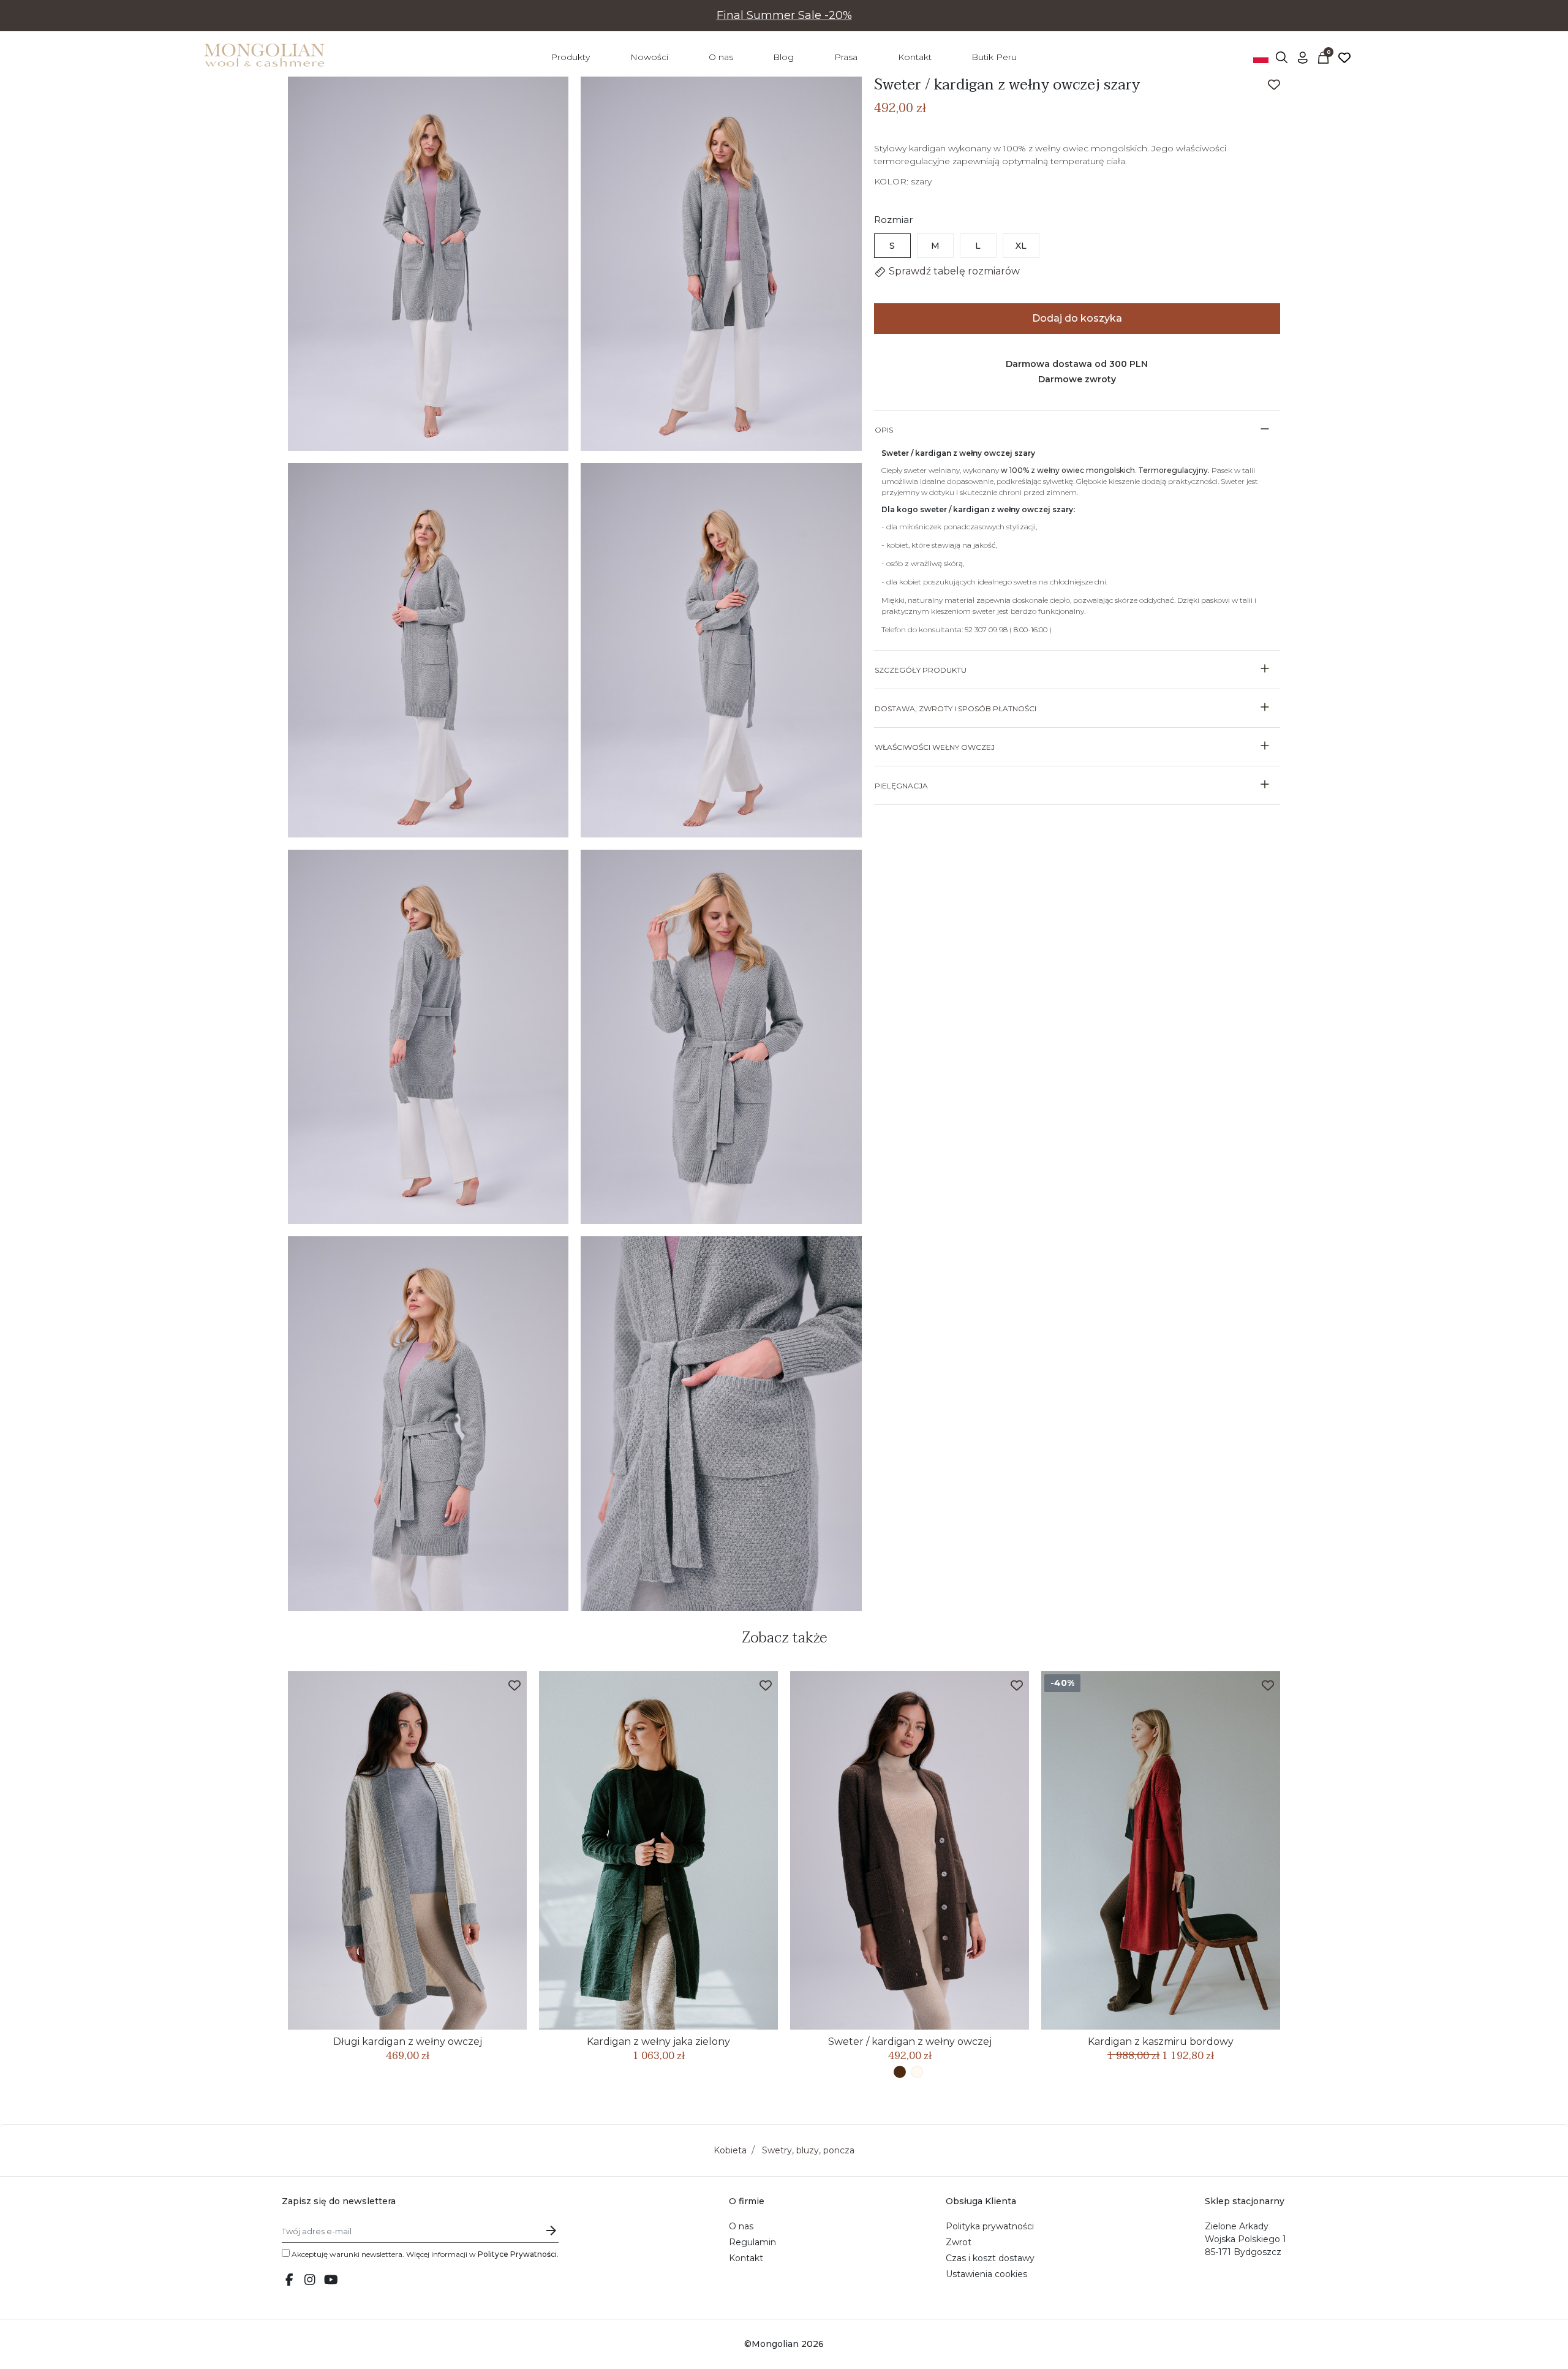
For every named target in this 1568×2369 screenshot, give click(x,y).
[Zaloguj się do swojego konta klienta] (1303, 57)
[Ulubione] (1344, 57)
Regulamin (752, 2242)
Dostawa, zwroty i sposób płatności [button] (956, 708)
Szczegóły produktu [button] (921, 670)
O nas (741, 2226)
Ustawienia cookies (986, 2274)
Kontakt (746, 2258)
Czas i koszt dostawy (990, 2258)
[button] (1282, 57)
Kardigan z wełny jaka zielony (658, 2042)
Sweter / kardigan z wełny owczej (910, 2042)
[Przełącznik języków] (1261, 57)
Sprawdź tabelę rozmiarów (953, 271)
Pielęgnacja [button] (901, 786)
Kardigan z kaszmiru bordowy (1161, 2042)
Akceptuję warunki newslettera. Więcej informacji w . (424, 2254)
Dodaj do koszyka (1077, 318)
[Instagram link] (310, 2281)
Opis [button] (884, 430)
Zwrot (959, 2242)
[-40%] (1161, 1850)
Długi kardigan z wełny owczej (408, 2042)
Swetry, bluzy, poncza (808, 2150)
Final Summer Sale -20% (784, 15)
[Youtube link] (331, 2281)
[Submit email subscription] (551, 2231)
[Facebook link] (289, 2281)
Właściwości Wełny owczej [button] (935, 747)
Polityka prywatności (990, 2226)
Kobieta (730, 2150)
